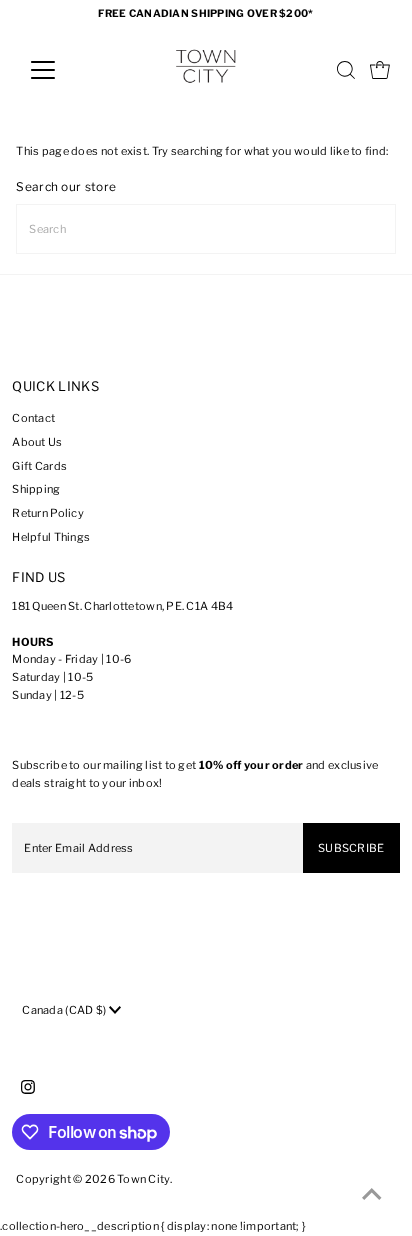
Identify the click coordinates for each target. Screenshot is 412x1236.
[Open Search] (346, 70)
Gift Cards (39, 466)
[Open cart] (380, 70)
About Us (37, 442)
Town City (143, 1179)
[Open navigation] (61, 70)
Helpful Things (51, 537)
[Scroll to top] (372, 1196)
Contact (33, 418)
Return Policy (48, 513)
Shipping (36, 489)
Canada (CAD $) (65, 1010)
